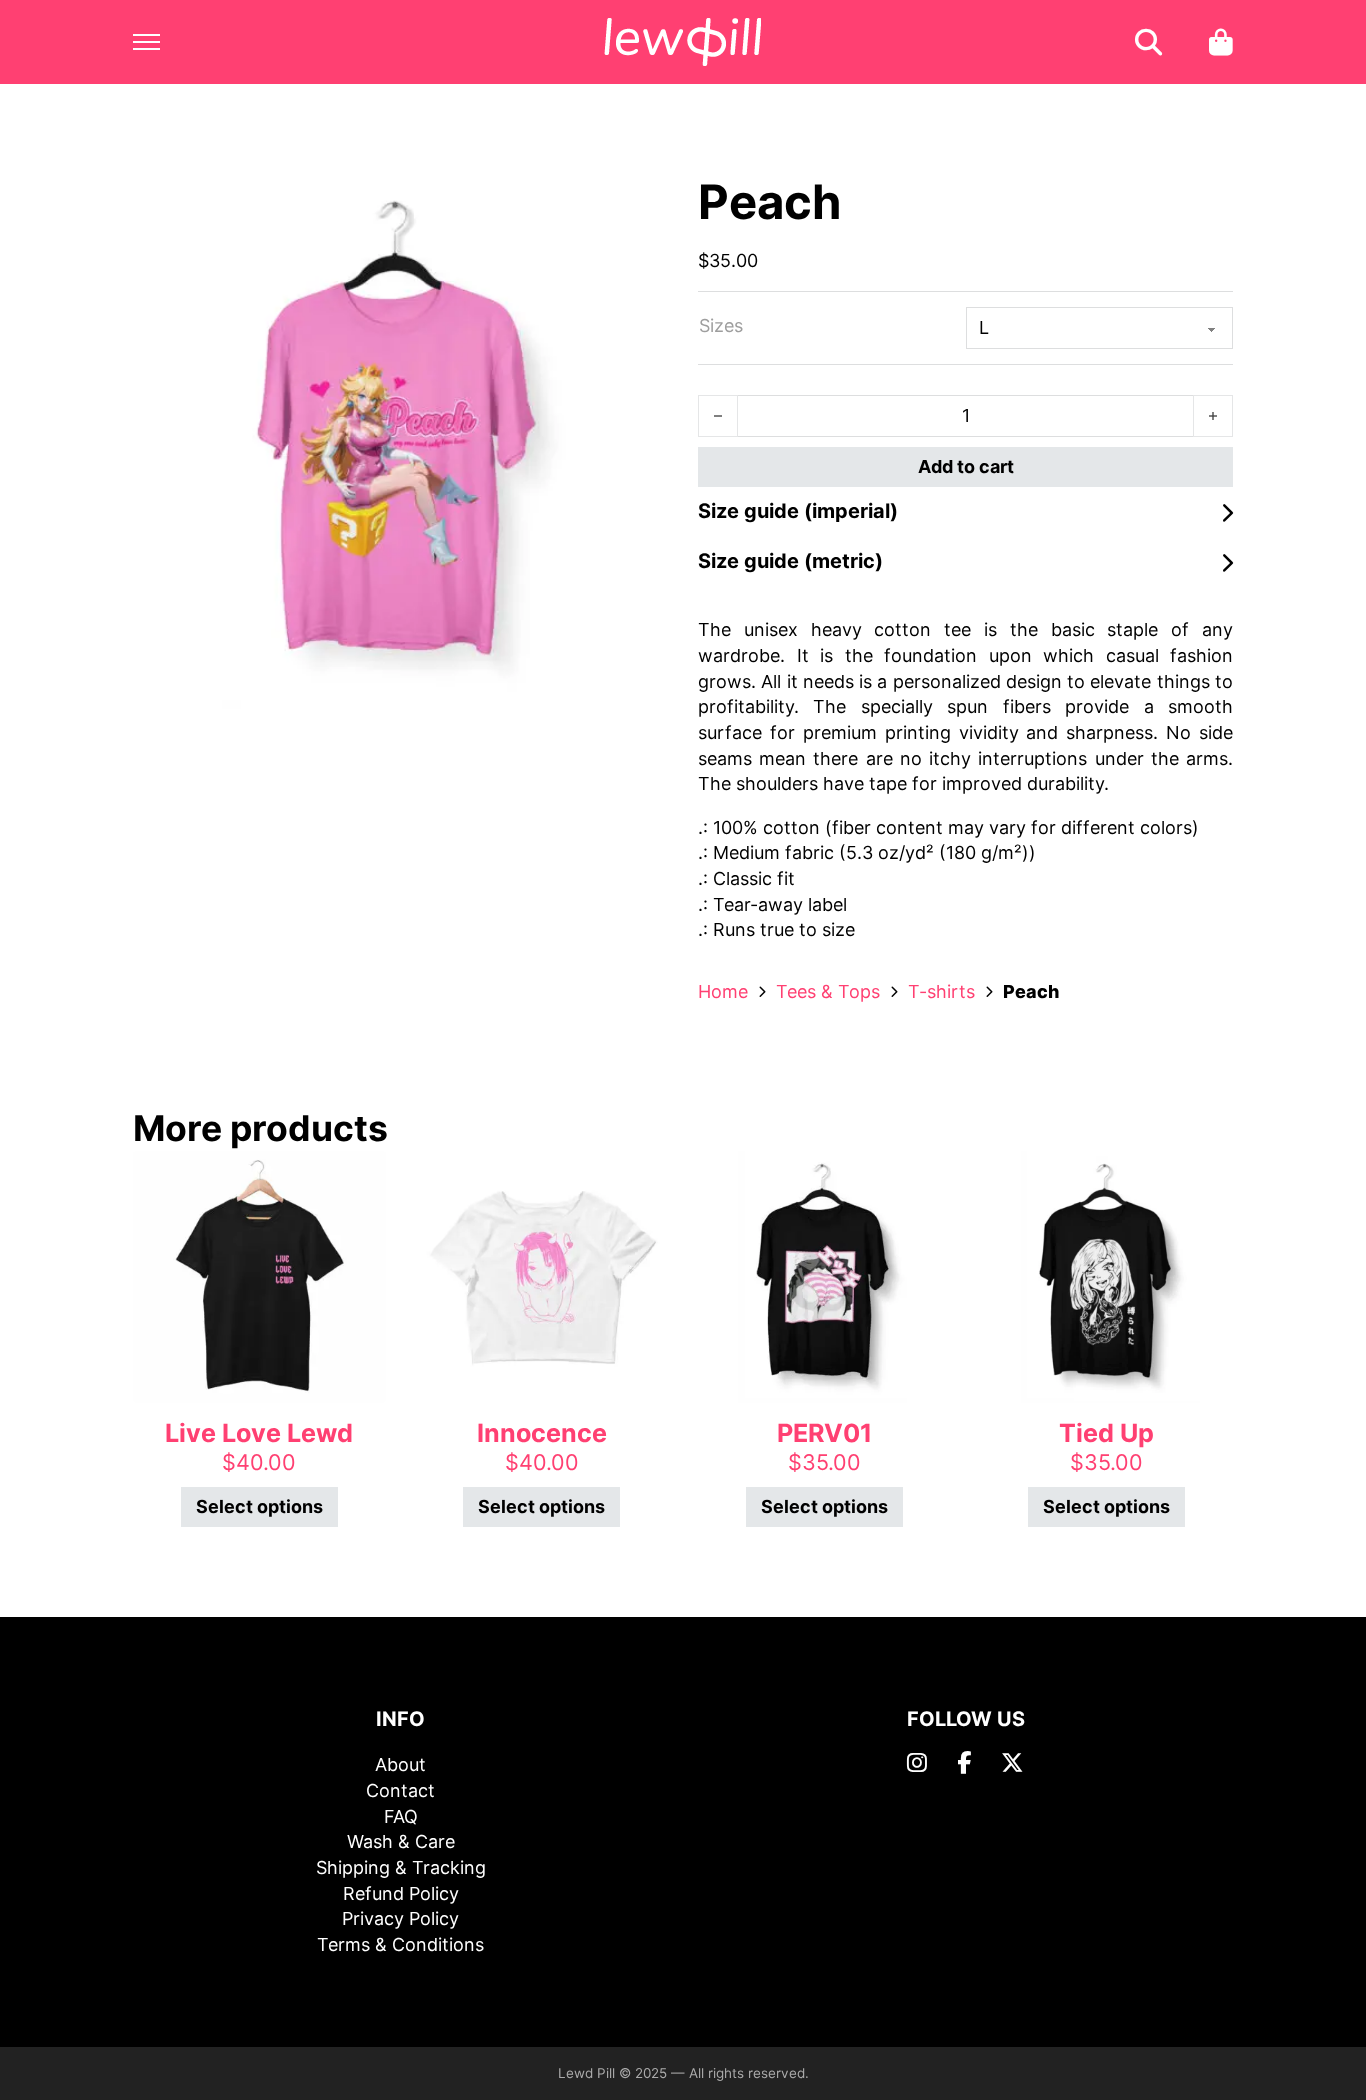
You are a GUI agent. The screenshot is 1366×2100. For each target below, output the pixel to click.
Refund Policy (401, 1893)
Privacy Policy (400, 1918)
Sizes (721, 325)
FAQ (401, 1816)
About (400, 1764)
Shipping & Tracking (401, 1867)
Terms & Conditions (400, 1944)
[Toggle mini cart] (1221, 42)
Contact (400, 1790)
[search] (1149, 42)
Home (723, 991)
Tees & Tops (828, 991)
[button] (641, 201)
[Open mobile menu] (146, 42)
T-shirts (941, 991)
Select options (259, 1506)
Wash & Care (401, 1841)
